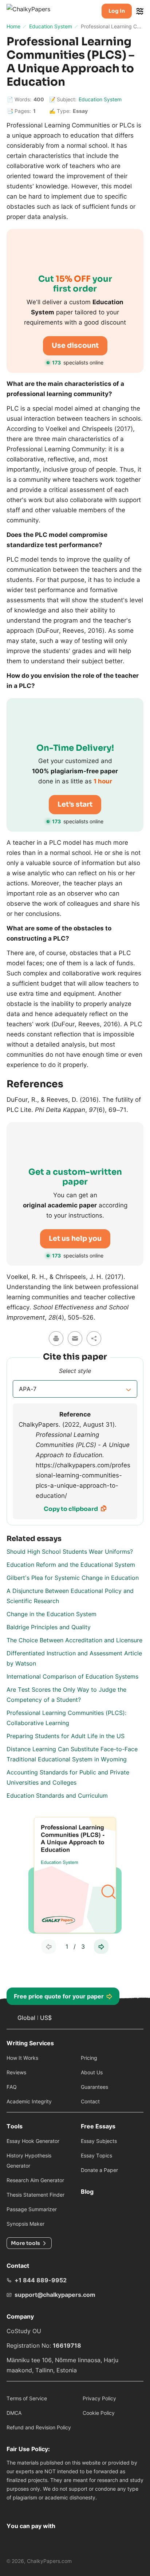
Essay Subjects (99, 2141)
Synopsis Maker (25, 2224)
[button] (75, 1389)
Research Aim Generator (35, 2180)
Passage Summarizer (32, 2209)
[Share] (94, 1338)
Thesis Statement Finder (35, 2195)
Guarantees (94, 2087)
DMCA (14, 2413)
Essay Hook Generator (33, 2141)
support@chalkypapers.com (55, 2295)
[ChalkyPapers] (36, 11)
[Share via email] (75, 1338)
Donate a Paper (99, 2170)
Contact (90, 2101)
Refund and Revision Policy (39, 2427)
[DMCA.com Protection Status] (15, 2508)
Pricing (89, 2058)
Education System (100, 99)
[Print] (56, 1338)
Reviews (16, 2072)
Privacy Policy (99, 2398)
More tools (25, 2243)
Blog (87, 2192)
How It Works (22, 2058)
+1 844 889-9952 (41, 2280)
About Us (92, 2072)
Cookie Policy (99, 2413)
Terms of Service (27, 2398)
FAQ (12, 2087)
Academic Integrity (29, 2101)
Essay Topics (96, 2155)
